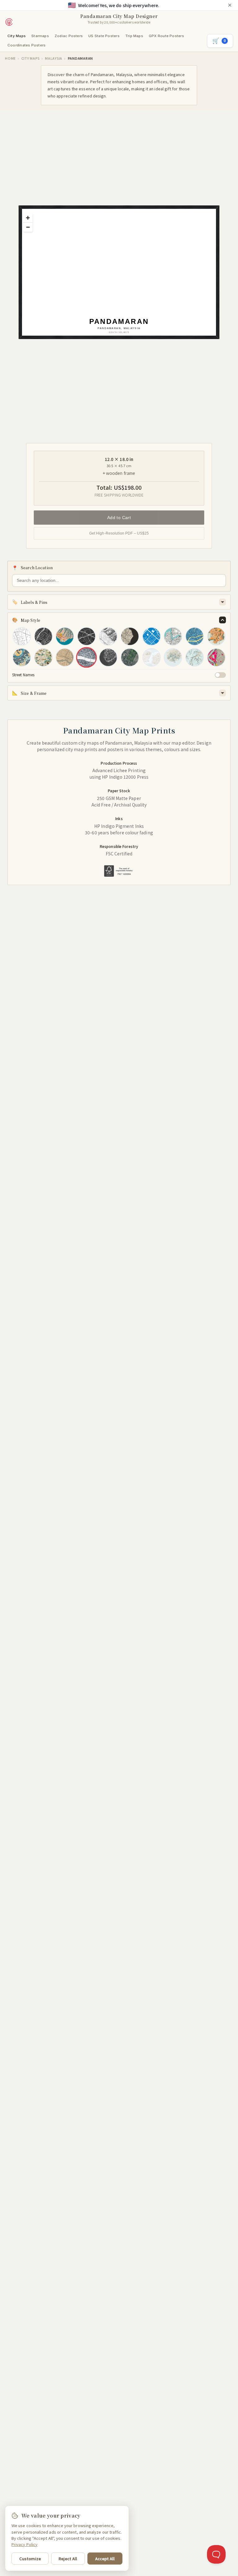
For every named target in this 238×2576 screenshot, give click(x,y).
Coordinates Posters (26, 45)
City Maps (17, 36)
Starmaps (40, 36)
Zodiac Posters (69, 36)
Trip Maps (134, 36)
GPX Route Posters (166, 36)
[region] (122, 276)
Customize (30, 2559)
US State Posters (104, 36)
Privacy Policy (24, 2544)
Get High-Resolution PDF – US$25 (119, 533)
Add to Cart (119, 517)
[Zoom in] (28, 218)
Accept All (105, 2559)
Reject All (68, 2559)
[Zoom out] (28, 227)
